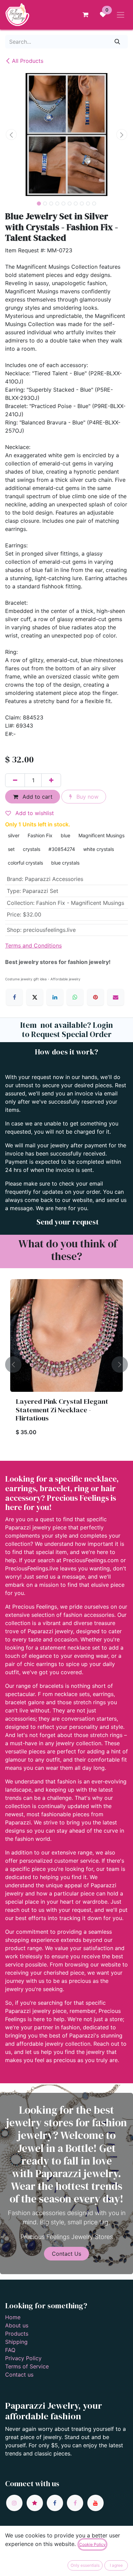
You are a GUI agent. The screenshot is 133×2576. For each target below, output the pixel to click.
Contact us (19, 2375)
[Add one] (51, 780)
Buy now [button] (87, 797)
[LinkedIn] (55, 997)
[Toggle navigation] (121, 15)
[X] (35, 997)
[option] (66, 1364)
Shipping (16, 2342)
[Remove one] (15, 780)
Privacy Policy (23, 2358)
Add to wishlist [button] (34, 813)
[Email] (116, 997)
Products (17, 2334)
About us (17, 2325)
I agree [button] (116, 2565)
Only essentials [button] (85, 2565)
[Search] (117, 42)
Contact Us (66, 2254)
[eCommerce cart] (85, 15)
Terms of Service (27, 2366)
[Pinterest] (95, 997)
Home (13, 2317)
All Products (28, 61)
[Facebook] (14, 997)
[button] (11, 135)
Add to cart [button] (37, 797)
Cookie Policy (92, 2544)
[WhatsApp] (75, 997)
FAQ (10, 2350)
